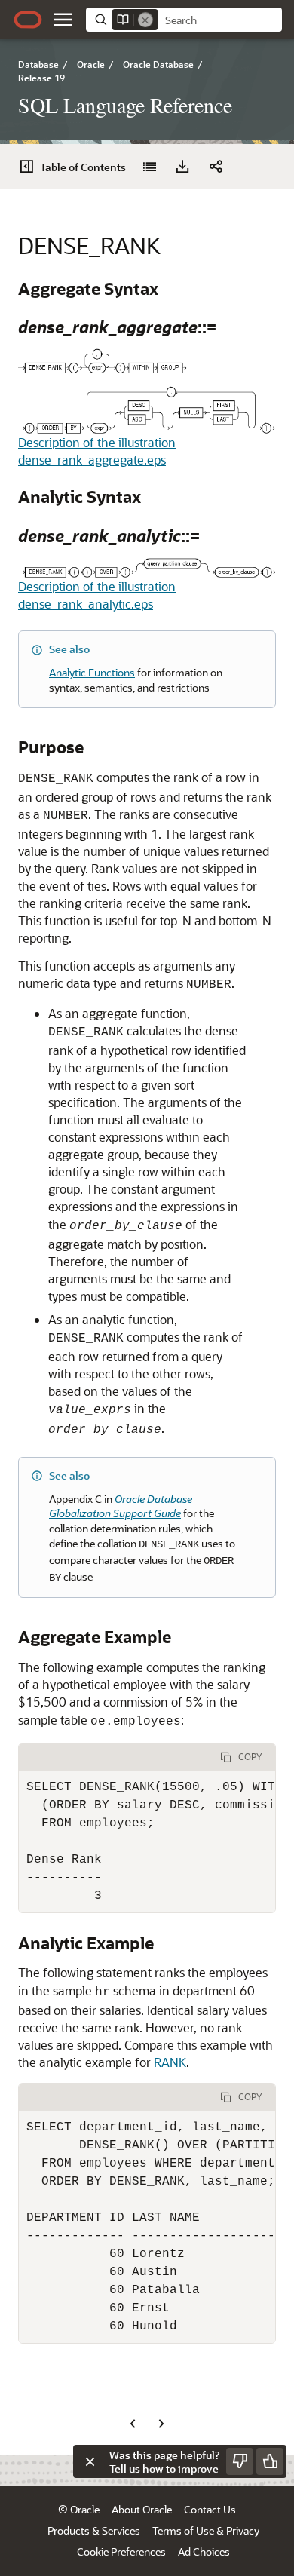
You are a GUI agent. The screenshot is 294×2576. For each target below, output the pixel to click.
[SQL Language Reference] (149, 167)
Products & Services (94, 2530)
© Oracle (79, 2509)
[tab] (116, 1757)
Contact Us (210, 2509)
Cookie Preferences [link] (121, 2551)
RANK (170, 2062)
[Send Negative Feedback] (240, 2461)
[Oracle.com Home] (28, 20)
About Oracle (142, 2509)
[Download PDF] (182, 167)
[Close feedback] (90, 2461)
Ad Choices (204, 2551)
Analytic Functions (92, 672)
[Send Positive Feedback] (270, 2461)
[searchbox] (220, 20)
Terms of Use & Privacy (206, 2530)
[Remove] (145, 20)
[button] (63, 20)
